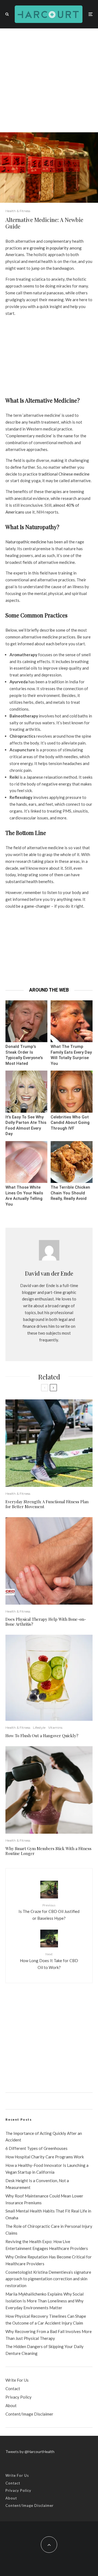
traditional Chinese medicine (64, 474)
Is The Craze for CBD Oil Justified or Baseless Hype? (49, 1912)
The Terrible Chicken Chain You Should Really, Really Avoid (70, 1193)
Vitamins (55, 1727)
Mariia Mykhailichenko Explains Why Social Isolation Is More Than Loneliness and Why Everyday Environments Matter (45, 2301)
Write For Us (17, 2380)
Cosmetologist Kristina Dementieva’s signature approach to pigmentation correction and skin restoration (48, 2279)
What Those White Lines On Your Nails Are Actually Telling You (24, 1196)
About (11, 2405)
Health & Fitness (18, 211)
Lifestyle (39, 1727)
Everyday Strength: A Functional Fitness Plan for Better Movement (47, 1504)
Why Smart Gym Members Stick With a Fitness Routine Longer (48, 1851)
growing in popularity (49, 248)
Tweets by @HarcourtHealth (30, 2452)
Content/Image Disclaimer (29, 2414)
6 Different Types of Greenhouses (36, 2148)
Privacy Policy (19, 2397)
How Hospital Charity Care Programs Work (45, 2157)
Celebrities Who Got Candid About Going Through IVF (70, 1123)
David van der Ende (49, 1273)
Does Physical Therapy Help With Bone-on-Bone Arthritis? (46, 1622)
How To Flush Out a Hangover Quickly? (42, 1736)
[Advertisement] (49, 80)
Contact (13, 2389)
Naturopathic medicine (26, 542)
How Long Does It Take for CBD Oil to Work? (49, 1961)
